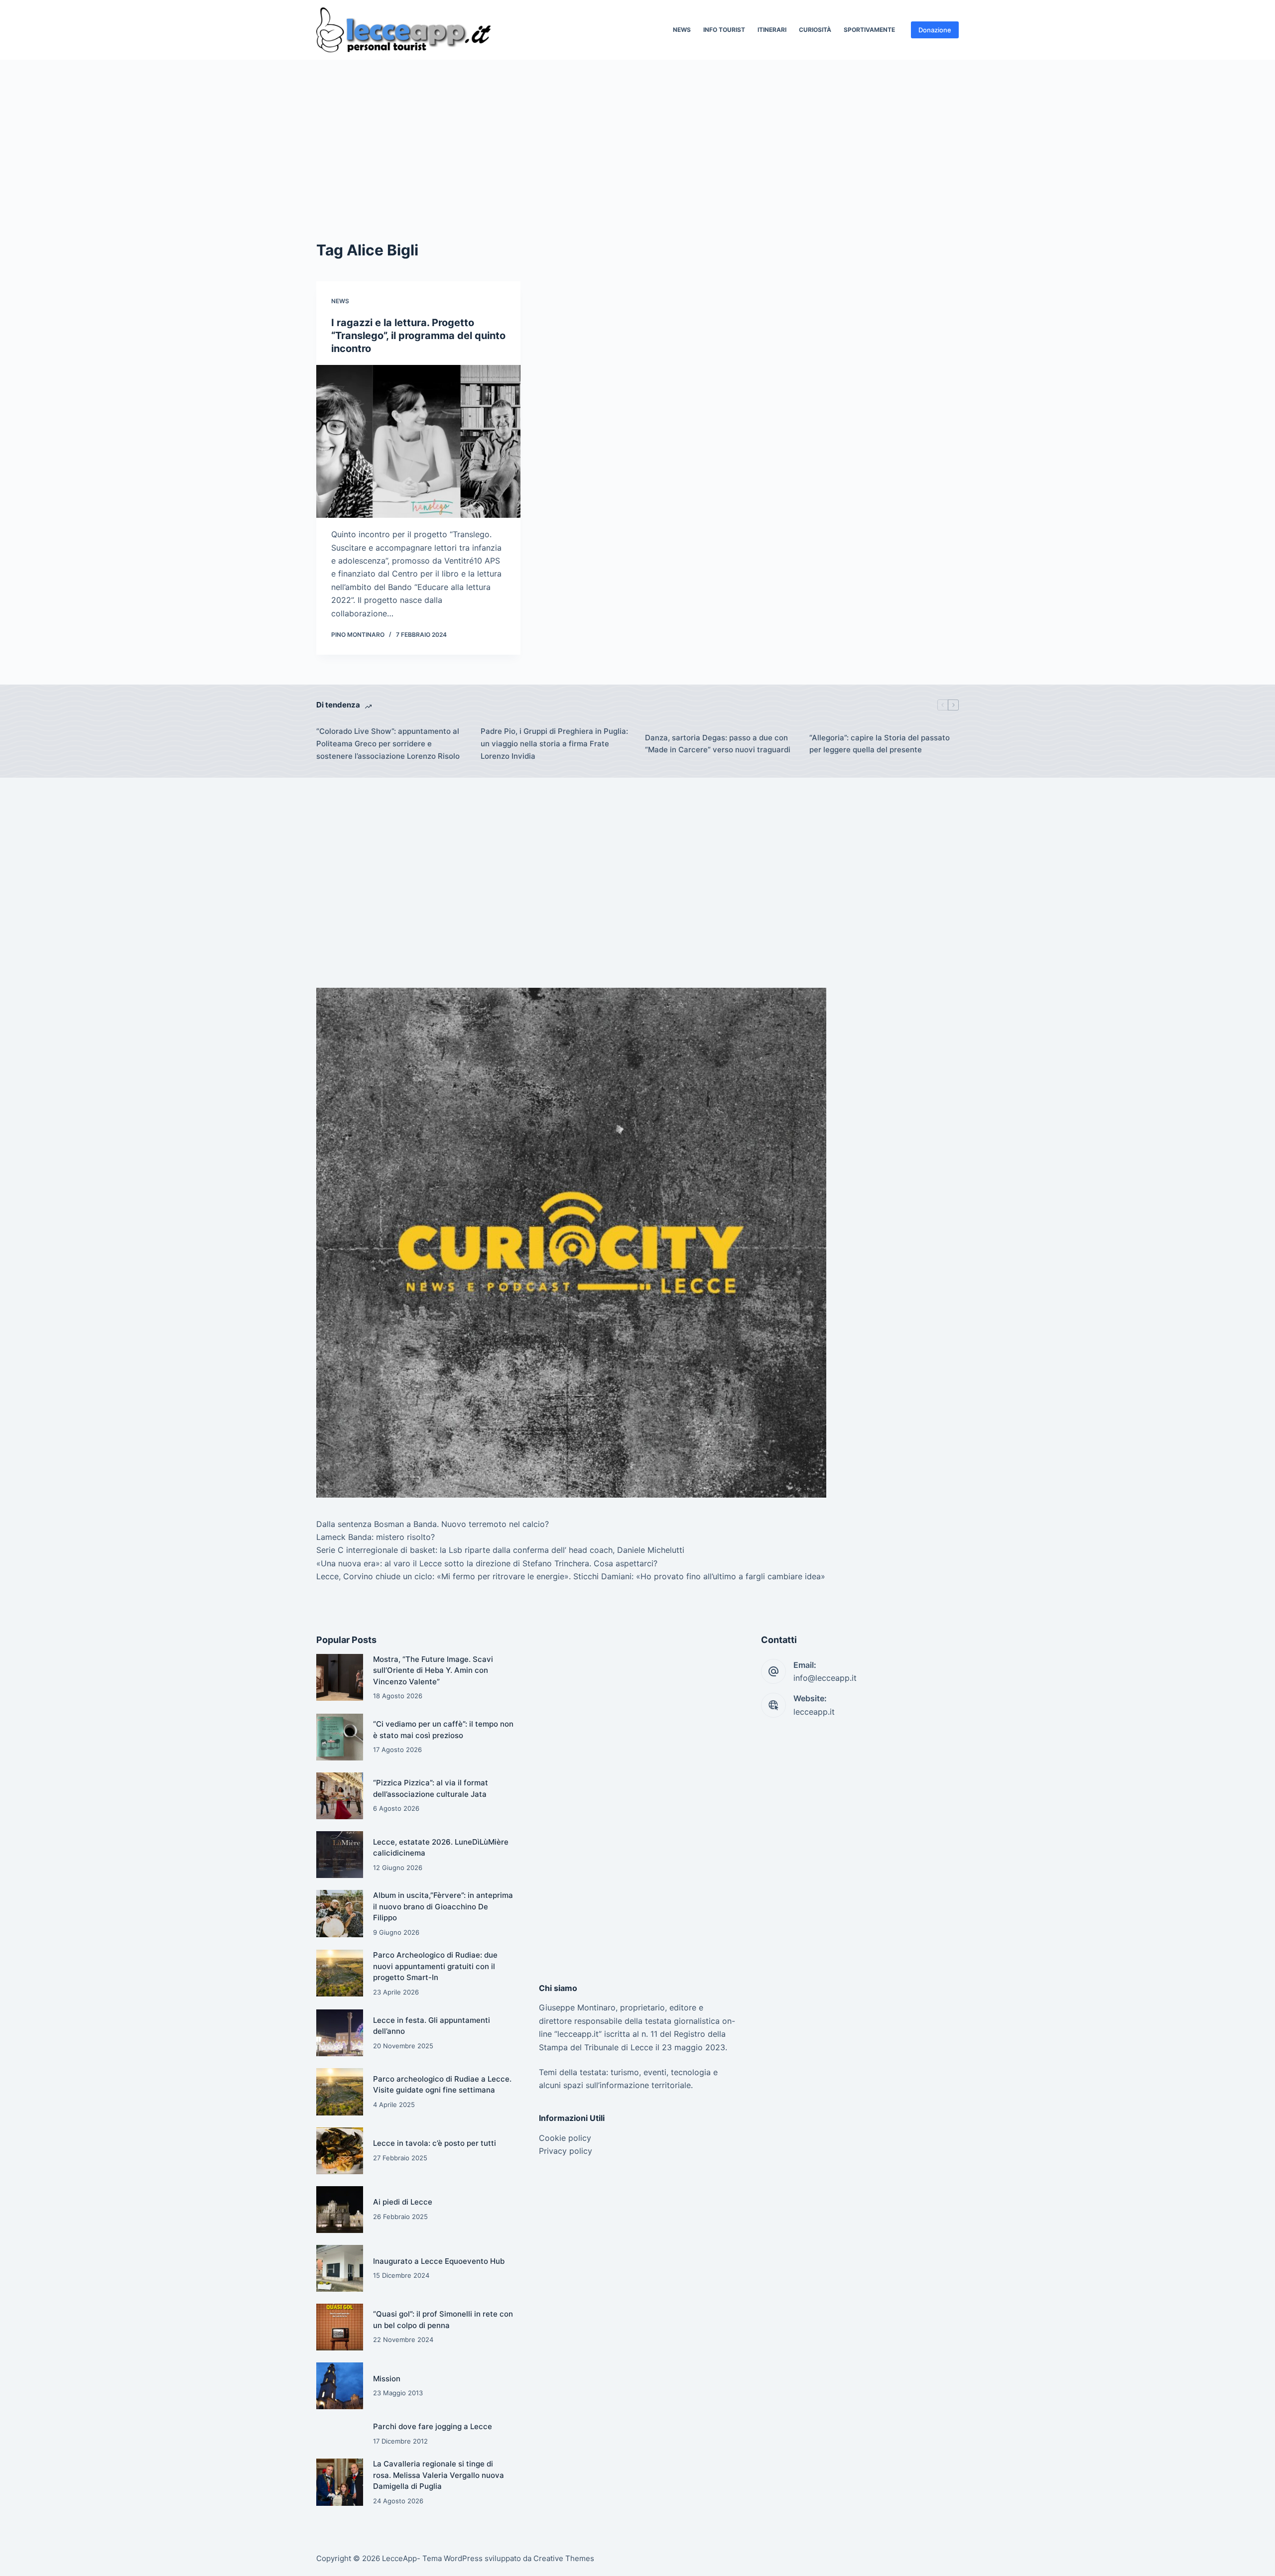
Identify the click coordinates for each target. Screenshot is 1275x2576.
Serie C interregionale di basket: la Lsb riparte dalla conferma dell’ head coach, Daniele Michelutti (500, 1550)
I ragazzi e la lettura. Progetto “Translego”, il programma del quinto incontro (418, 336)
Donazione (935, 30)
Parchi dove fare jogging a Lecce (433, 2426)
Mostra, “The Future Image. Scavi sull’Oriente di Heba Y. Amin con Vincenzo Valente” (433, 1670)
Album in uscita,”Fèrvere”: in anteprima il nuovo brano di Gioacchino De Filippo (443, 1906)
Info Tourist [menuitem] (724, 30)
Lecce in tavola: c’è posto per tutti (435, 2143)
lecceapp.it (814, 1712)
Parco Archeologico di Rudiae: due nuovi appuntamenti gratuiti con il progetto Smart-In (435, 1966)
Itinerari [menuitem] (772, 30)
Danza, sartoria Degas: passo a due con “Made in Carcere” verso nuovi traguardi (718, 744)
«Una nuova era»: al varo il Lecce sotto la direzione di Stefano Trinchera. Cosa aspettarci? (487, 1563)
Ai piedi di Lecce (403, 2202)
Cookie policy (565, 2138)
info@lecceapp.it (825, 1678)
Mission (387, 2379)
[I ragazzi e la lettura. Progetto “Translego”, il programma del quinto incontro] (418, 442)
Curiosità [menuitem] (815, 30)
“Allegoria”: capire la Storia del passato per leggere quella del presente (880, 744)
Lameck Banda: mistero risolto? (376, 1537)
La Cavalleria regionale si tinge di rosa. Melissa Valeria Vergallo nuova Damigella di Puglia (439, 2475)
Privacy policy (566, 2151)
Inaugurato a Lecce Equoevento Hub (439, 2261)
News (340, 301)
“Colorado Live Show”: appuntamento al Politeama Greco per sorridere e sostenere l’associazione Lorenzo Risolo (388, 744)
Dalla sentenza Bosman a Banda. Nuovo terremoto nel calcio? (433, 1524)
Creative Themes (564, 2558)
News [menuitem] (682, 30)
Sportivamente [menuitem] (869, 30)
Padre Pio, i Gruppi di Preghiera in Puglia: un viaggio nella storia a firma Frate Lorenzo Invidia (554, 744)
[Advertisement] (637, 134)
